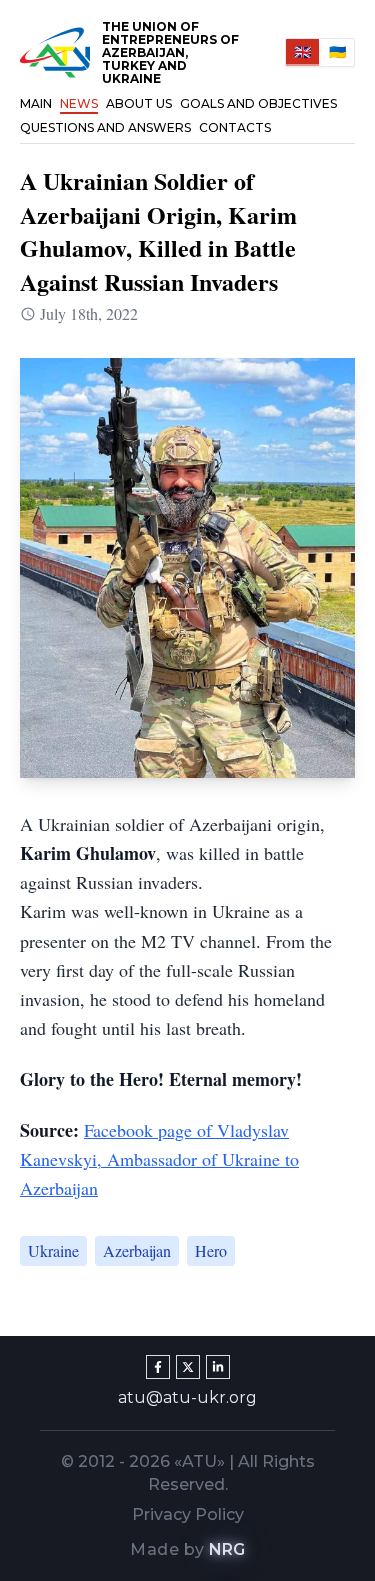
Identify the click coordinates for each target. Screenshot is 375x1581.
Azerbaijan (137, 1250)
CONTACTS (235, 127)
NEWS (79, 103)
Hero (211, 1250)
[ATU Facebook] (158, 1367)
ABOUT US (139, 103)
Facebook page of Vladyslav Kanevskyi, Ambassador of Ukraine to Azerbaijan (159, 1159)
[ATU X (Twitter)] (188, 1367)
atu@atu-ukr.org (187, 1397)
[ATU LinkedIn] (218, 1367)
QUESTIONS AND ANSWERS (105, 127)
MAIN (36, 103)
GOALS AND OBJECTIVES (258, 103)
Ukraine (53, 1250)
